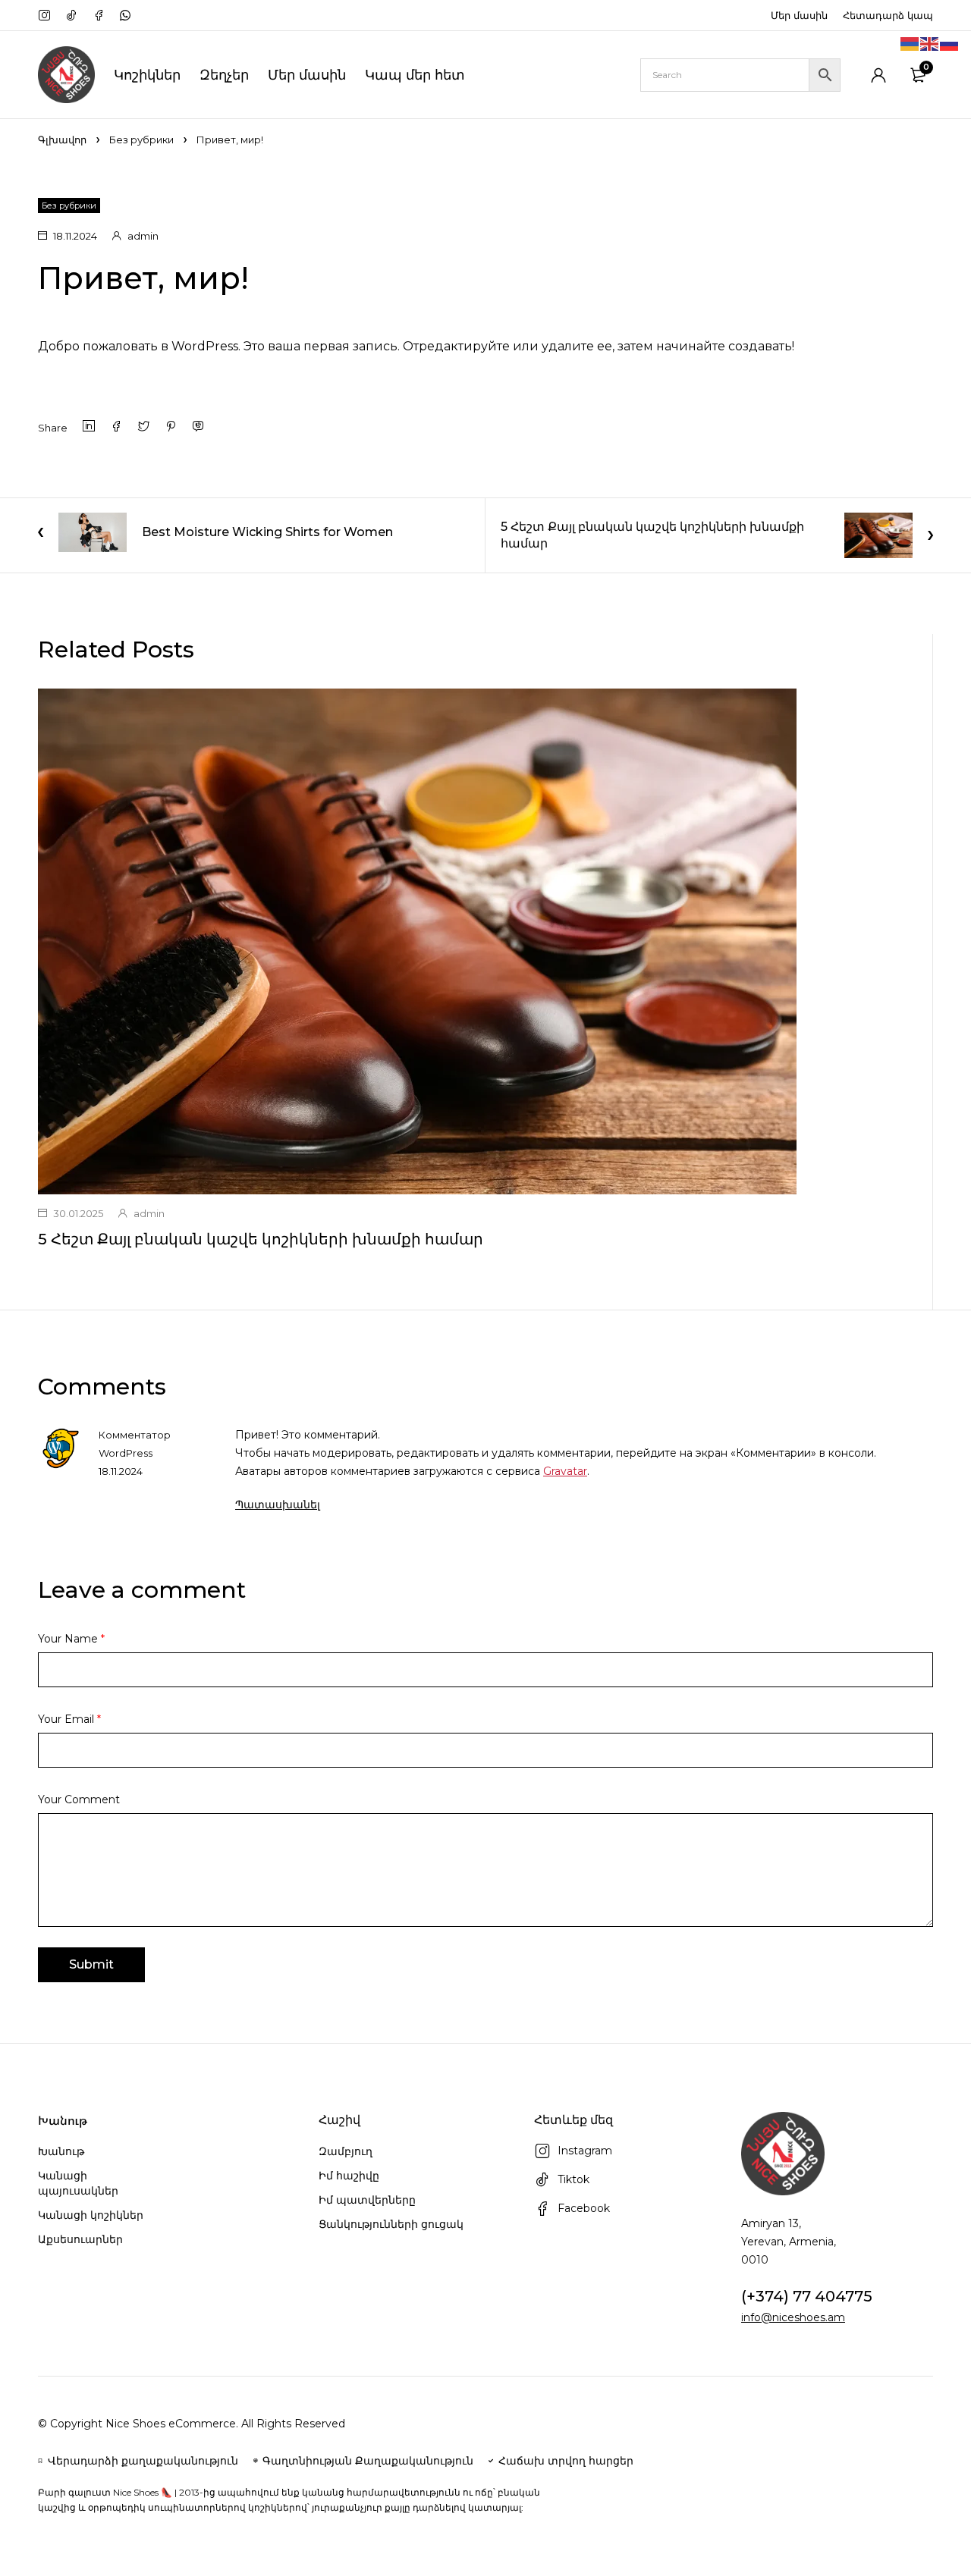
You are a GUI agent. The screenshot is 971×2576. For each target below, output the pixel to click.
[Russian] (950, 43)
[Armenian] (910, 43)
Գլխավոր (62, 140)
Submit (91, 1964)
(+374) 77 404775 (807, 2296)
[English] (930, 43)
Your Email (69, 1719)
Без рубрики (141, 140)
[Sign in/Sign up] (878, 75)
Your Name (71, 1639)
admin (143, 236)
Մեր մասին (799, 15)
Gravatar (565, 1471)
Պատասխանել (278, 1504)
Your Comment (79, 1799)
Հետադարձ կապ (888, 15)
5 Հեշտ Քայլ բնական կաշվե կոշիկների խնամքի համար (261, 1239)
